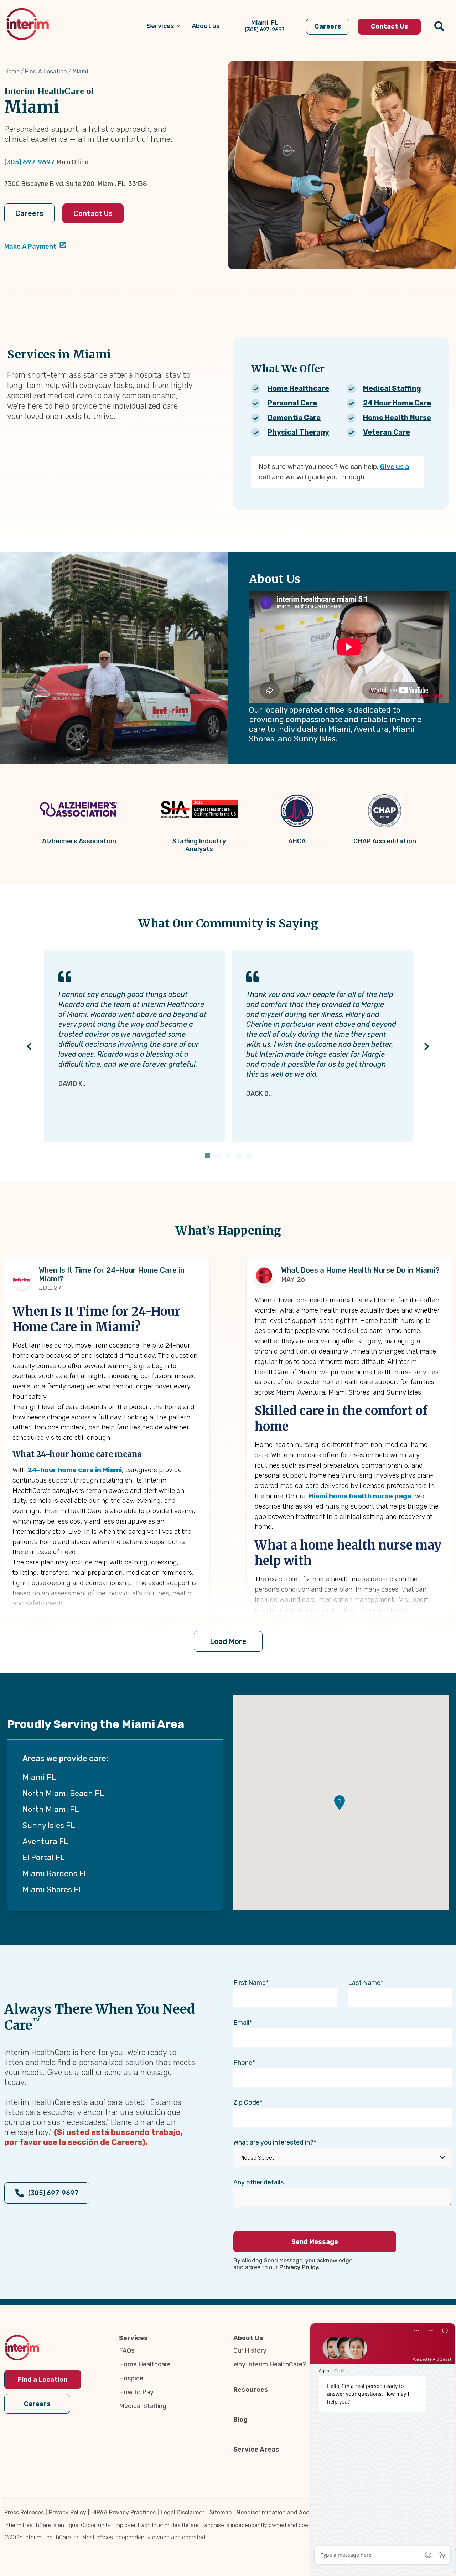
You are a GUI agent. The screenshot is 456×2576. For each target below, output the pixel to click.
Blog (240, 2420)
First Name (250, 1983)
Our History (250, 2350)
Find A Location (46, 71)
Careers (29, 213)
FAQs (127, 2350)
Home (12, 71)
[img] (28, 24)
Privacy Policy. (299, 2267)
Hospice (131, 2378)
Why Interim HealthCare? (270, 2364)
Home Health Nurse (397, 418)
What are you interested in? (273, 2142)
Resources (251, 2390)
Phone (243, 2063)
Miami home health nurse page (360, 1496)
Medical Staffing (392, 388)
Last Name (364, 1983)
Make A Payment (30, 247)
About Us (248, 2338)
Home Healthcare (298, 388)
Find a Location (43, 2380)
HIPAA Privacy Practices (123, 2512)
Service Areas (256, 2450)
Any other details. (259, 2182)
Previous (29, 1046)
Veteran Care (387, 432)
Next (427, 1046)
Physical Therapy (298, 432)
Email (241, 2023)
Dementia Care (294, 418)
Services (133, 2338)
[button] (340, 1803)
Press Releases (24, 2512)
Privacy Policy (68, 2512)
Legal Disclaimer (183, 2512)
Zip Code (247, 2102)
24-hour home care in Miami (75, 1470)
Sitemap (221, 2512)
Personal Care (292, 403)
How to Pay (136, 2392)
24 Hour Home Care (397, 403)
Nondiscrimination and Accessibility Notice (294, 2512)
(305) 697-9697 (29, 162)
